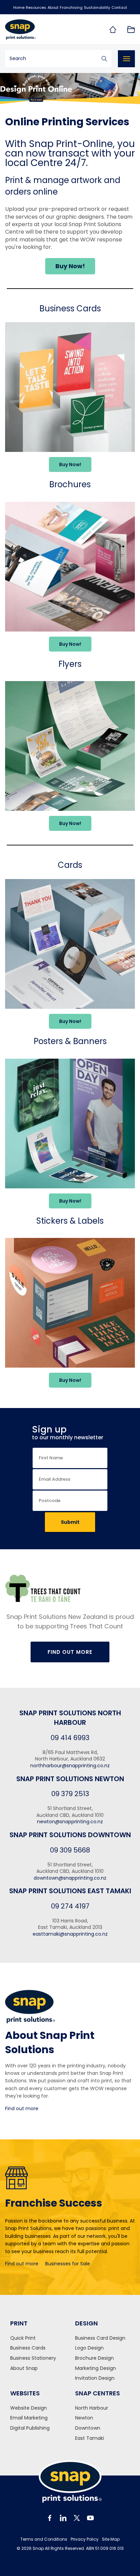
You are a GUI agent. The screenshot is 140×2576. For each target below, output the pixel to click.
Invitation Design (95, 2378)
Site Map (111, 2539)
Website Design (29, 2408)
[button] (70, 266)
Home (19, 7)
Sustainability (97, 7)
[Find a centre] (112, 30)
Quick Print (23, 2338)
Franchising (71, 7)
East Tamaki (90, 2438)
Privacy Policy (85, 2539)
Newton (84, 2418)
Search (104, 59)
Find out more (22, 2108)
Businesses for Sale (68, 2264)
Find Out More (70, 1652)
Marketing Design (95, 2368)
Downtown (88, 2428)
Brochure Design (94, 2358)
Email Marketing (29, 2418)
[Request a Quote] (131, 30)
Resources (36, 7)
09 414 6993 (70, 1738)
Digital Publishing (30, 2428)
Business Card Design (100, 2338)
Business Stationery (33, 2358)
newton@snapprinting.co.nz (70, 1822)
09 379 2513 (70, 1794)
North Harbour (92, 2408)
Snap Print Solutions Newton (70, 1779)
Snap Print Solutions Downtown (70, 1835)
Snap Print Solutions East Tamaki (70, 1891)
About (53, 7)
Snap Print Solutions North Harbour (70, 1718)
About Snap (24, 2368)
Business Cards (28, 2348)
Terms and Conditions (44, 2539)
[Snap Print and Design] (35, 30)
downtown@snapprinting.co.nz (70, 1878)
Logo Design (89, 2348)
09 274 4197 (70, 1906)
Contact (119, 7)
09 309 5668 (70, 1850)
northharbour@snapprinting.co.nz (70, 1766)
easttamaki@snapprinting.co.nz (70, 1934)
